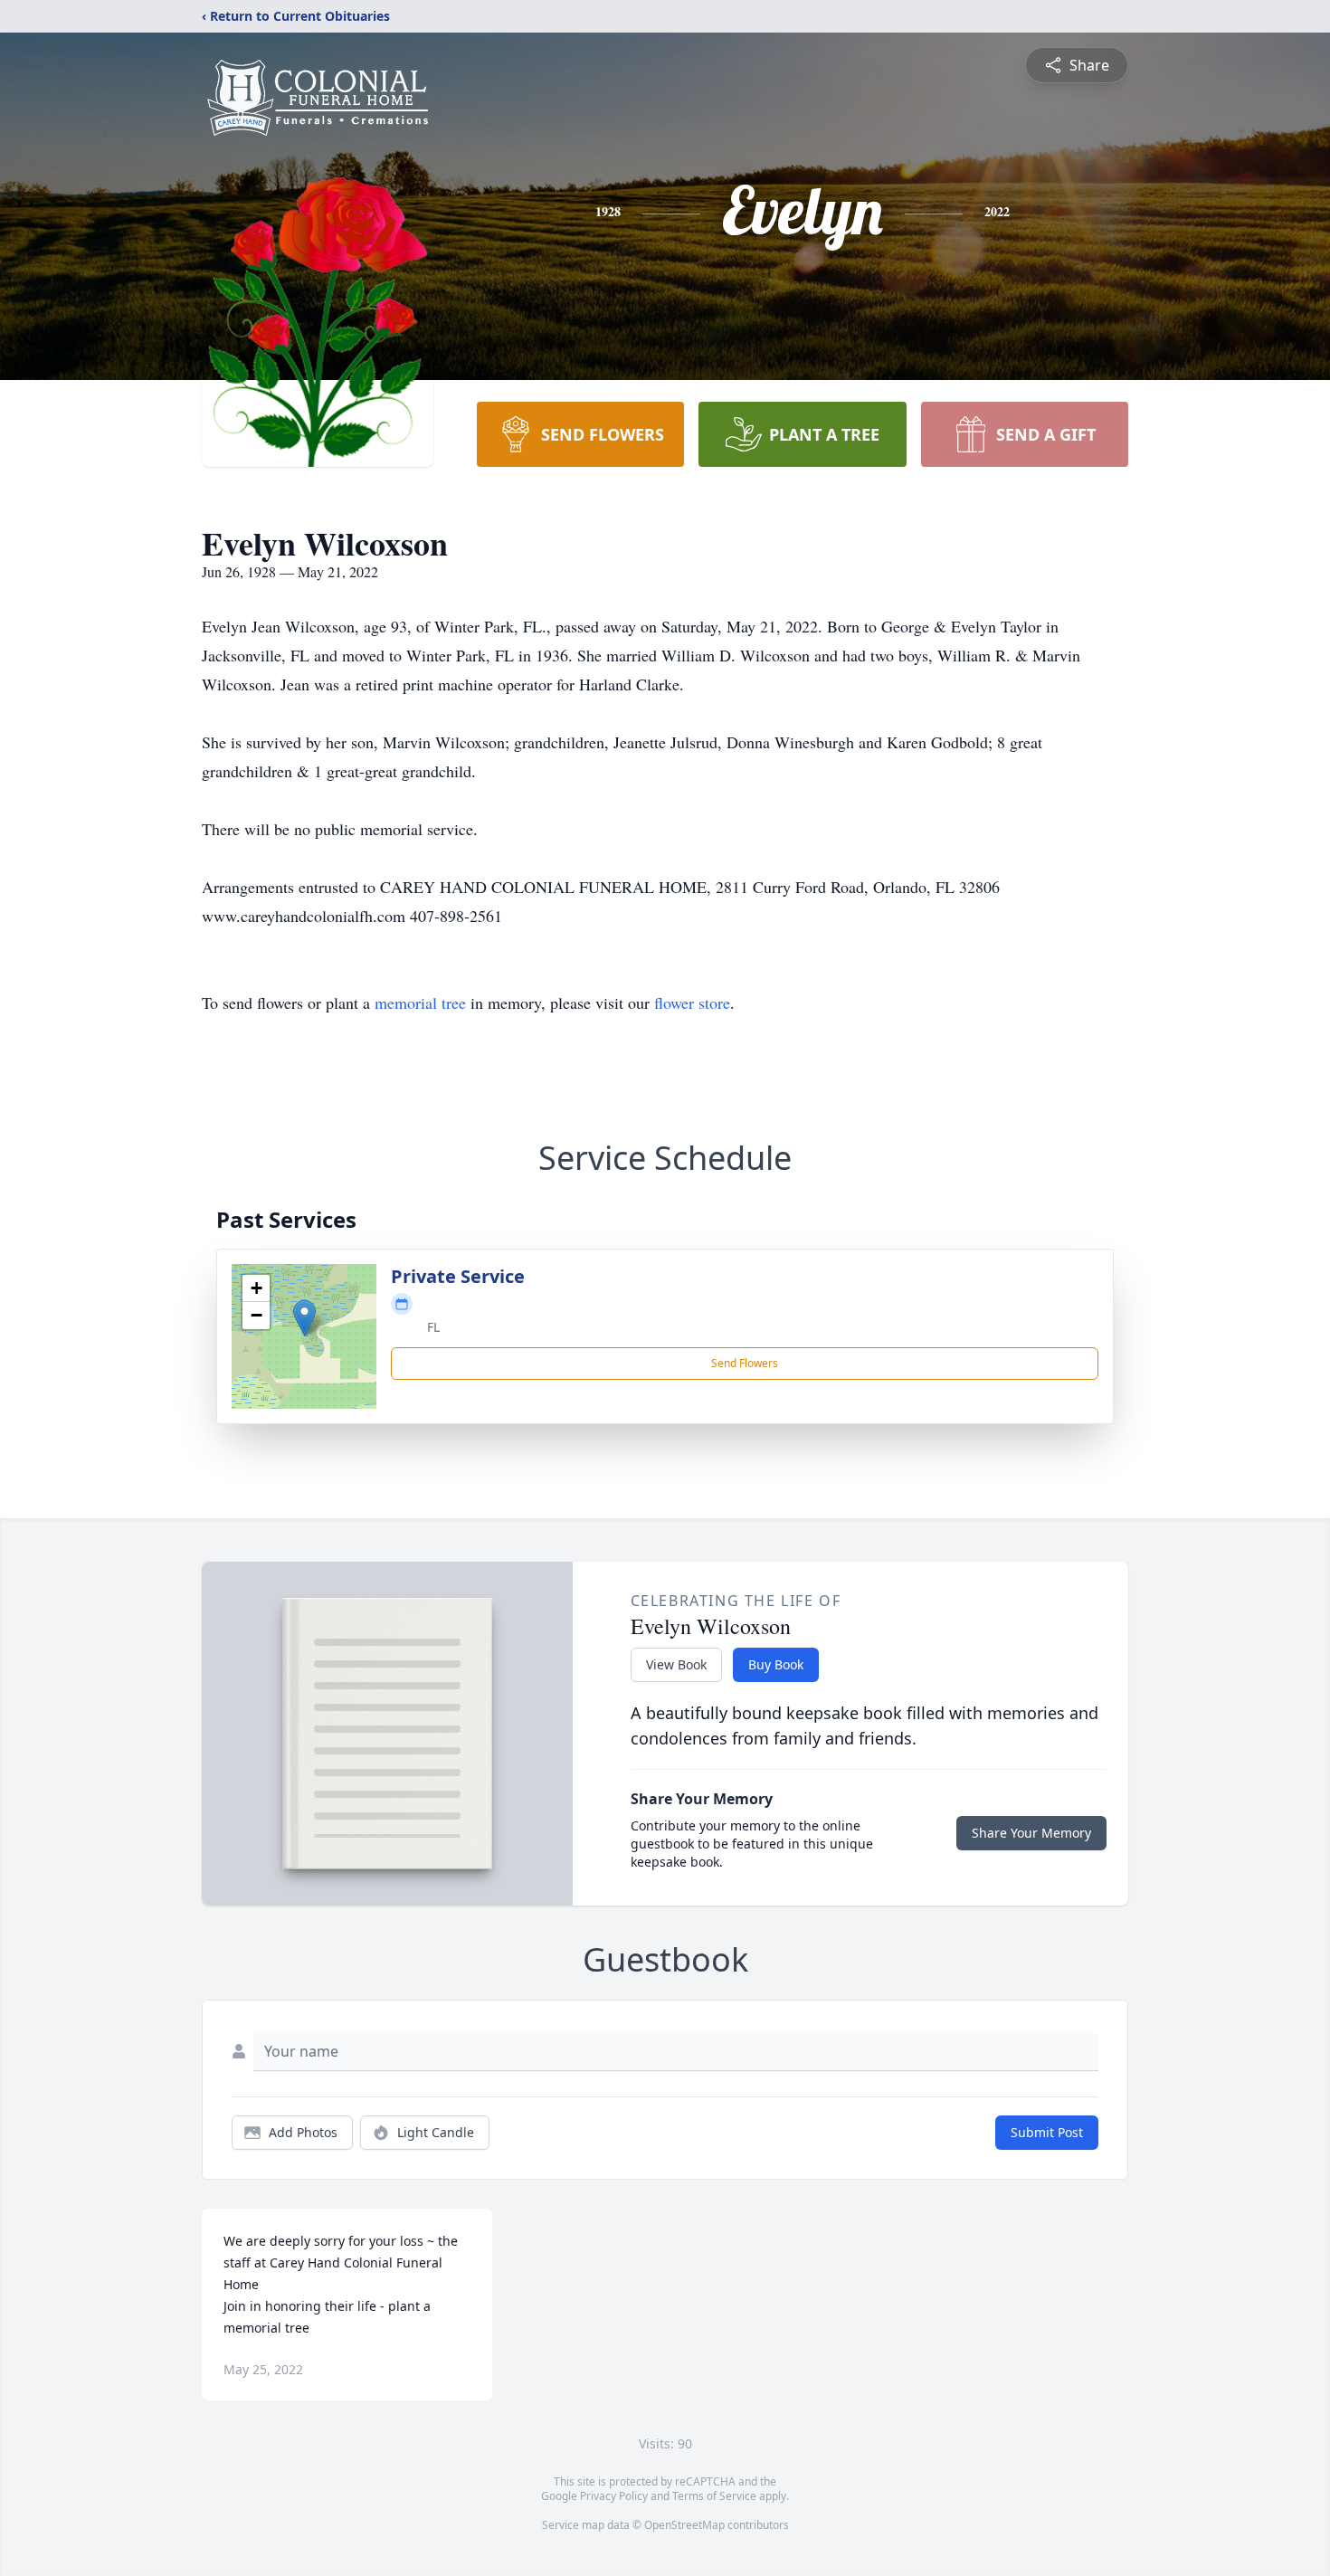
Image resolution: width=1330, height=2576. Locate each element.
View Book (676, 1664)
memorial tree (420, 1003)
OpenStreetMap (684, 2525)
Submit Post (1047, 2132)
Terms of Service (714, 2496)
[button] (304, 1318)
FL (433, 1327)
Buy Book (776, 1664)
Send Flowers (745, 1363)
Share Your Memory (1031, 1833)
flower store (692, 1003)
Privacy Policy (614, 2496)
